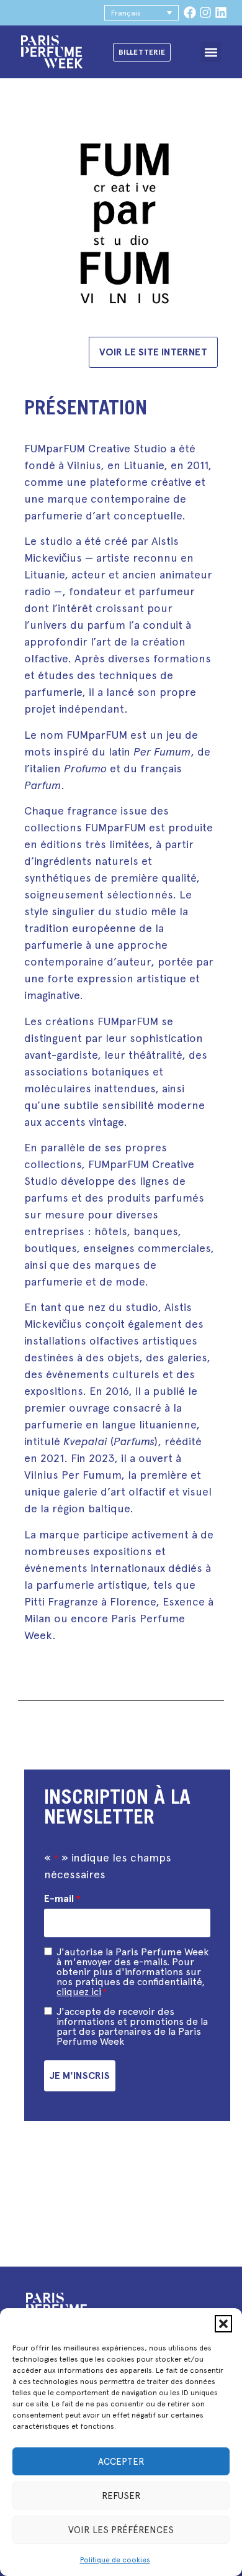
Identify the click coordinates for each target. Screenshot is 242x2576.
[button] (223, 2324)
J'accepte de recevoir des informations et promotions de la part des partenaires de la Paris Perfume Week (132, 2027)
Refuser (121, 2496)
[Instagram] (205, 12)
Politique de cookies (115, 2560)
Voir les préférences (121, 2530)
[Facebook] (190, 12)
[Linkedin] (221, 12)
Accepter (121, 2462)
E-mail (62, 1899)
